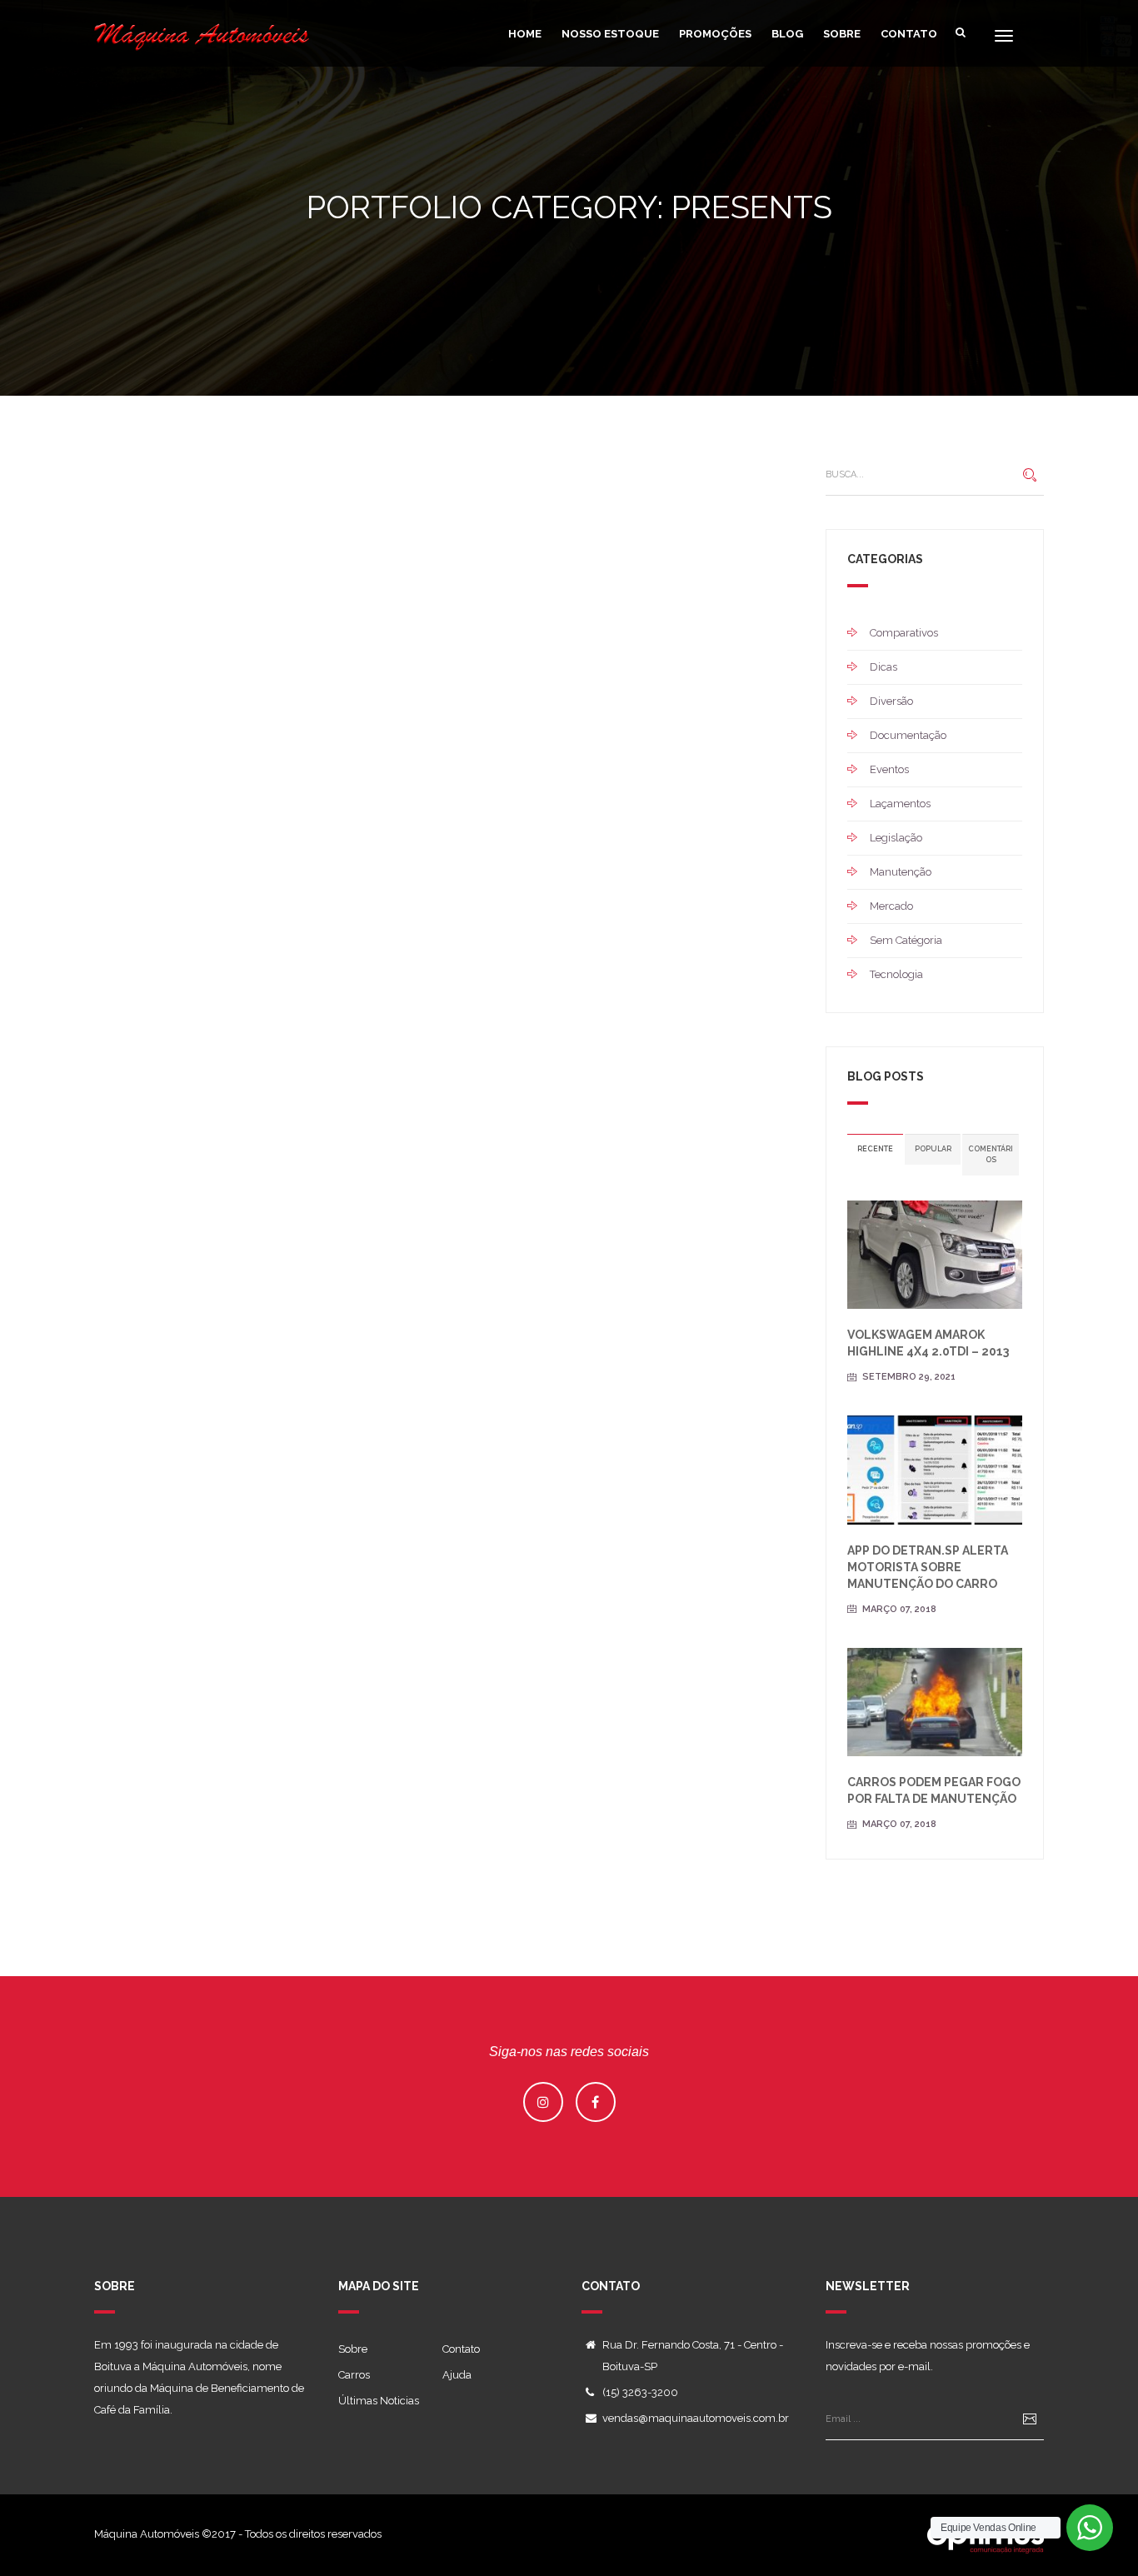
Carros (354, 2375)
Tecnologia (896, 974)
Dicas (883, 667)
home (525, 34)
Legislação (896, 838)
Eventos (889, 769)
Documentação (908, 735)
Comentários (991, 1154)
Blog (787, 34)
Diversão (891, 701)
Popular (933, 1149)
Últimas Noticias (379, 2401)
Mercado (891, 906)
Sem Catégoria (906, 940)
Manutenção (901, 872)
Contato (909, 34)
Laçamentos (900, 804)
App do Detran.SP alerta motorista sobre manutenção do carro (928, 1567)
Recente (875, 1149)
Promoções (715, 34)
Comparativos (904, 633)
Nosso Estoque (610, 34)
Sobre (842, 34)
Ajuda (457, 2375)
